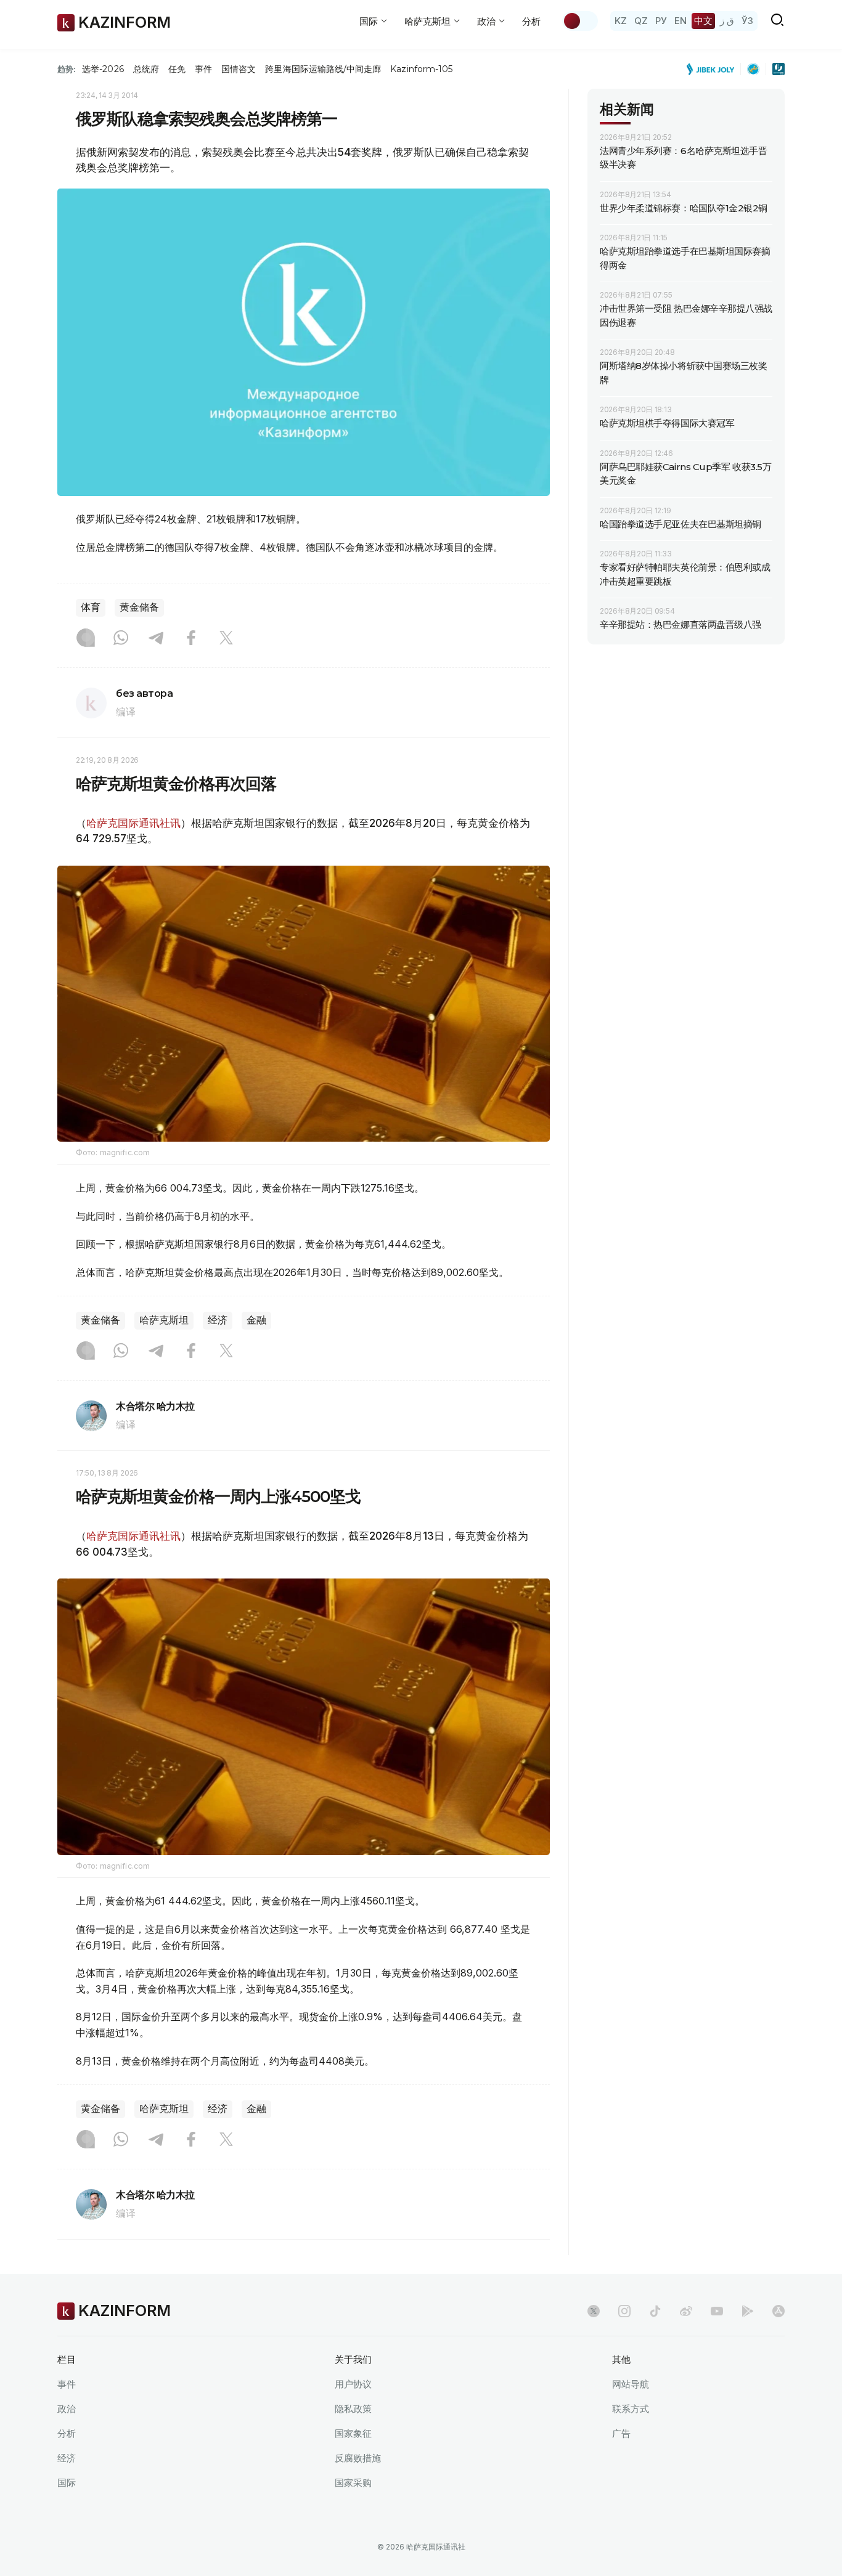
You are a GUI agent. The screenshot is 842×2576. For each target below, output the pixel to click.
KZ (621, 21)
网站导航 (631, 2384)
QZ (641, 21)
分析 (531, 21)
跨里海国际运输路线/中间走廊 (323, 69)
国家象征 (353, 2433)
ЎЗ (747, 21)
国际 (67, 2483)
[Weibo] (686, 2311)
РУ (661, 21)
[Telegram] (156, 639)
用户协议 (353, 2384)
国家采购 (353, 2483)
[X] (226, 639)
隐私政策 (353, 2409)
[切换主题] (580, 21)
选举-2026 (103, 69)
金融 (256, 1320)
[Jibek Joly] (714, 69)
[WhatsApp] (121, 639)
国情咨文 (239, 69)
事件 (203, 69)
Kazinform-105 (421, 69)
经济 (218, 1320)
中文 (703, 21)
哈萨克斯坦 (164, 1320)
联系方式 (631, 2409)
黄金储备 (139, 607)
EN (681, 21)
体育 (91, 607)
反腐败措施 (358, 2458)
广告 (621, 2433)
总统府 (146, 69)
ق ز (727, 21)
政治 (67, 2409)
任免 (177, 69)
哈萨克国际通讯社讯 (133, 823)
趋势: (67, 69)
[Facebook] (191, 639)
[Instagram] (86, 639)
